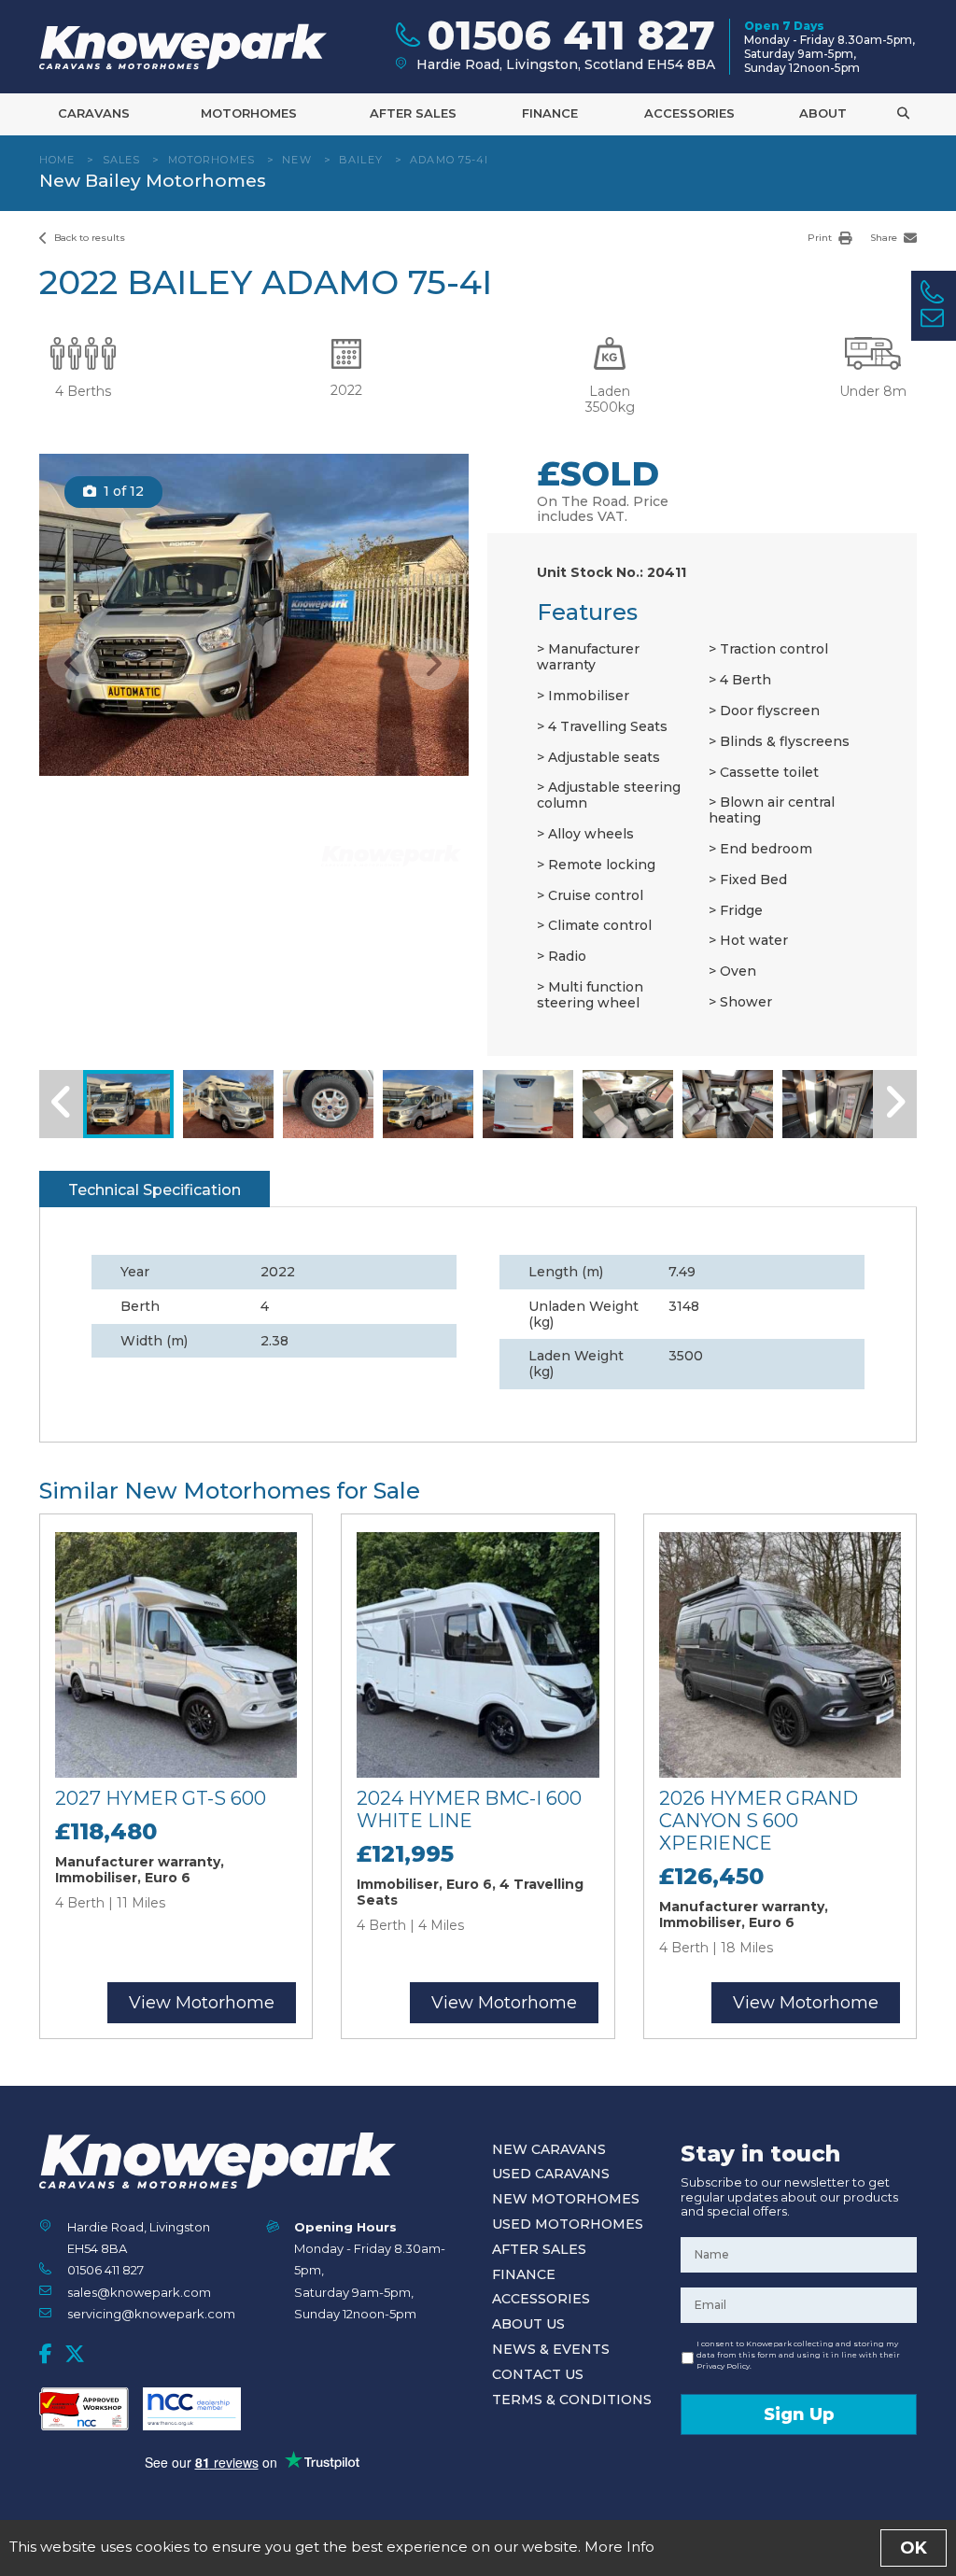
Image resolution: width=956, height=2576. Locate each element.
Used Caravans (551, 2174)
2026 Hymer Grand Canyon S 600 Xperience (759, 1821)
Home (57, 160)
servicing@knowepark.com (151, 2314)
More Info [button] (619, 2547)
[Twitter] (75, 2354)
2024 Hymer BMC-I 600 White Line (469, 1809)
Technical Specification (155, 1190)
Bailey (361, 160)
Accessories (689, 113)
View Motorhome (202, 2003)
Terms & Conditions (572, 2400)
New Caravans (549, 2149)
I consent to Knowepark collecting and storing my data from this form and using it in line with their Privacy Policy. (798, 2355)
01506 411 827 (105, 2270)
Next (433, 664)
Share (885, 238)
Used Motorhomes (568, 2224)
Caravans (94, 113)
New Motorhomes (566, 2199)
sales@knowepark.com (139, 2292)
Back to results (88, 238)
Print (821, 238)
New (296, 160)
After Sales (413, 113)
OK (914, 2548)
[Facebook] (46, 2354)
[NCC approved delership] (192, 2409)
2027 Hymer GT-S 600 (161, 1798)
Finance (550, 113)
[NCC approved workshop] (84, 2409)
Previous (73, 664)
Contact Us (538, 2374)
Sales (122, 160)
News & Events (551, 2349)
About (823, 113)
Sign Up (799, 2414)
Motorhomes (249, 113)
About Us (528, 2324)
